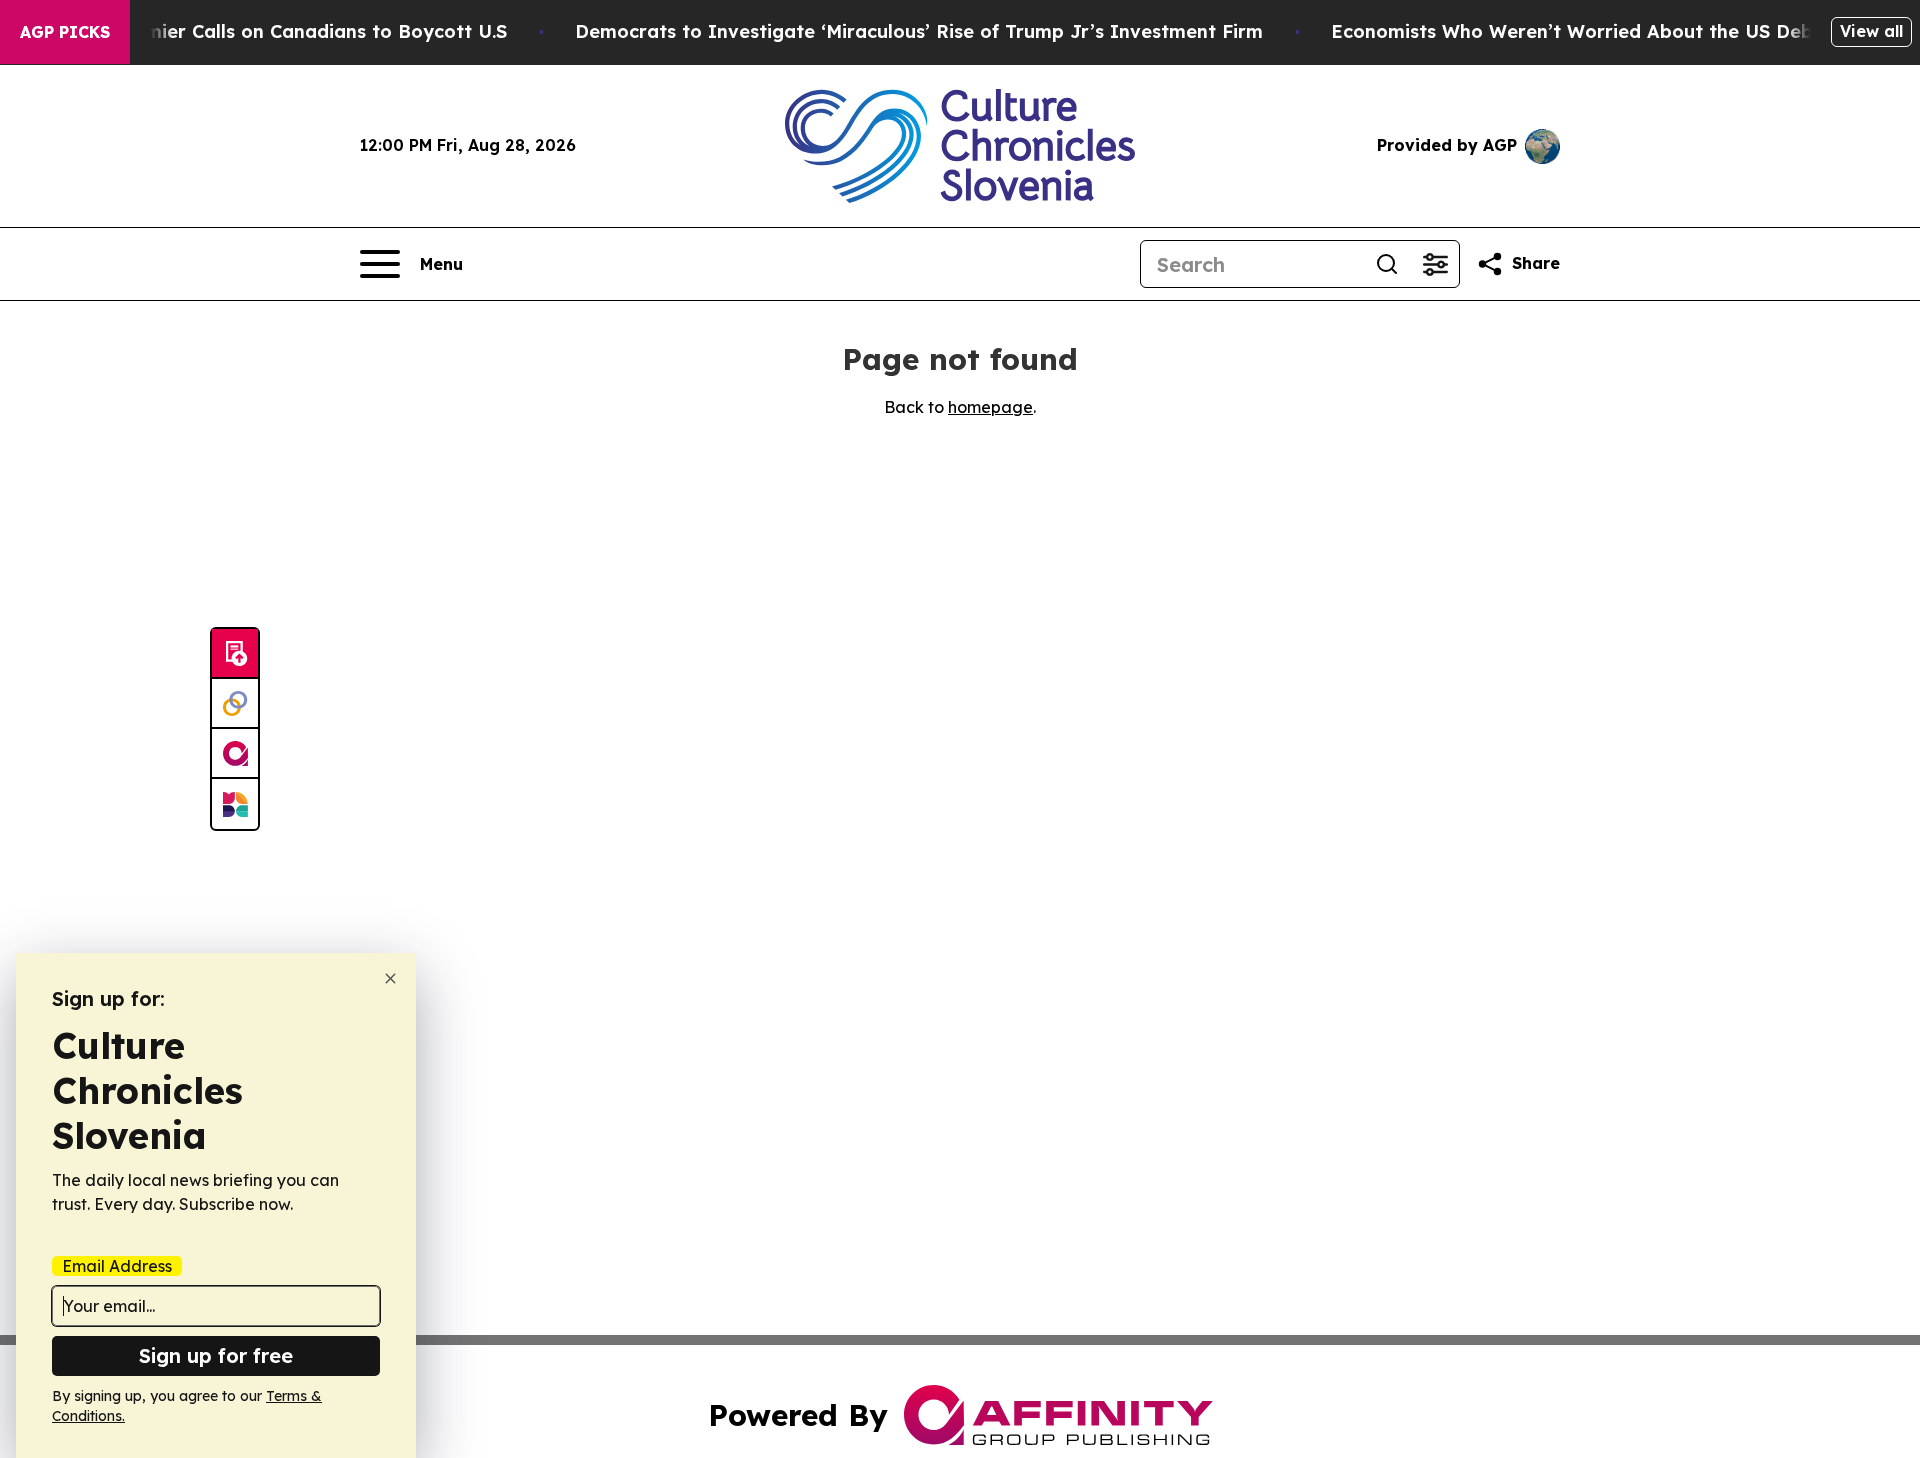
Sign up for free (216, 1355)
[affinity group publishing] (235, 754)
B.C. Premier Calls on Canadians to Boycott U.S (291, 31)
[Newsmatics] (235, 804)
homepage (990, 407)
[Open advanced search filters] (1435, 264)
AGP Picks (65, 32)
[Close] (390, 978)
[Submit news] (235, 654)
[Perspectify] (235, 704)
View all (1871, 31)
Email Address (117, 1266)
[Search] (1387, 264)
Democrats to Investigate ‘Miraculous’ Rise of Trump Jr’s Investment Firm (919, 31)
